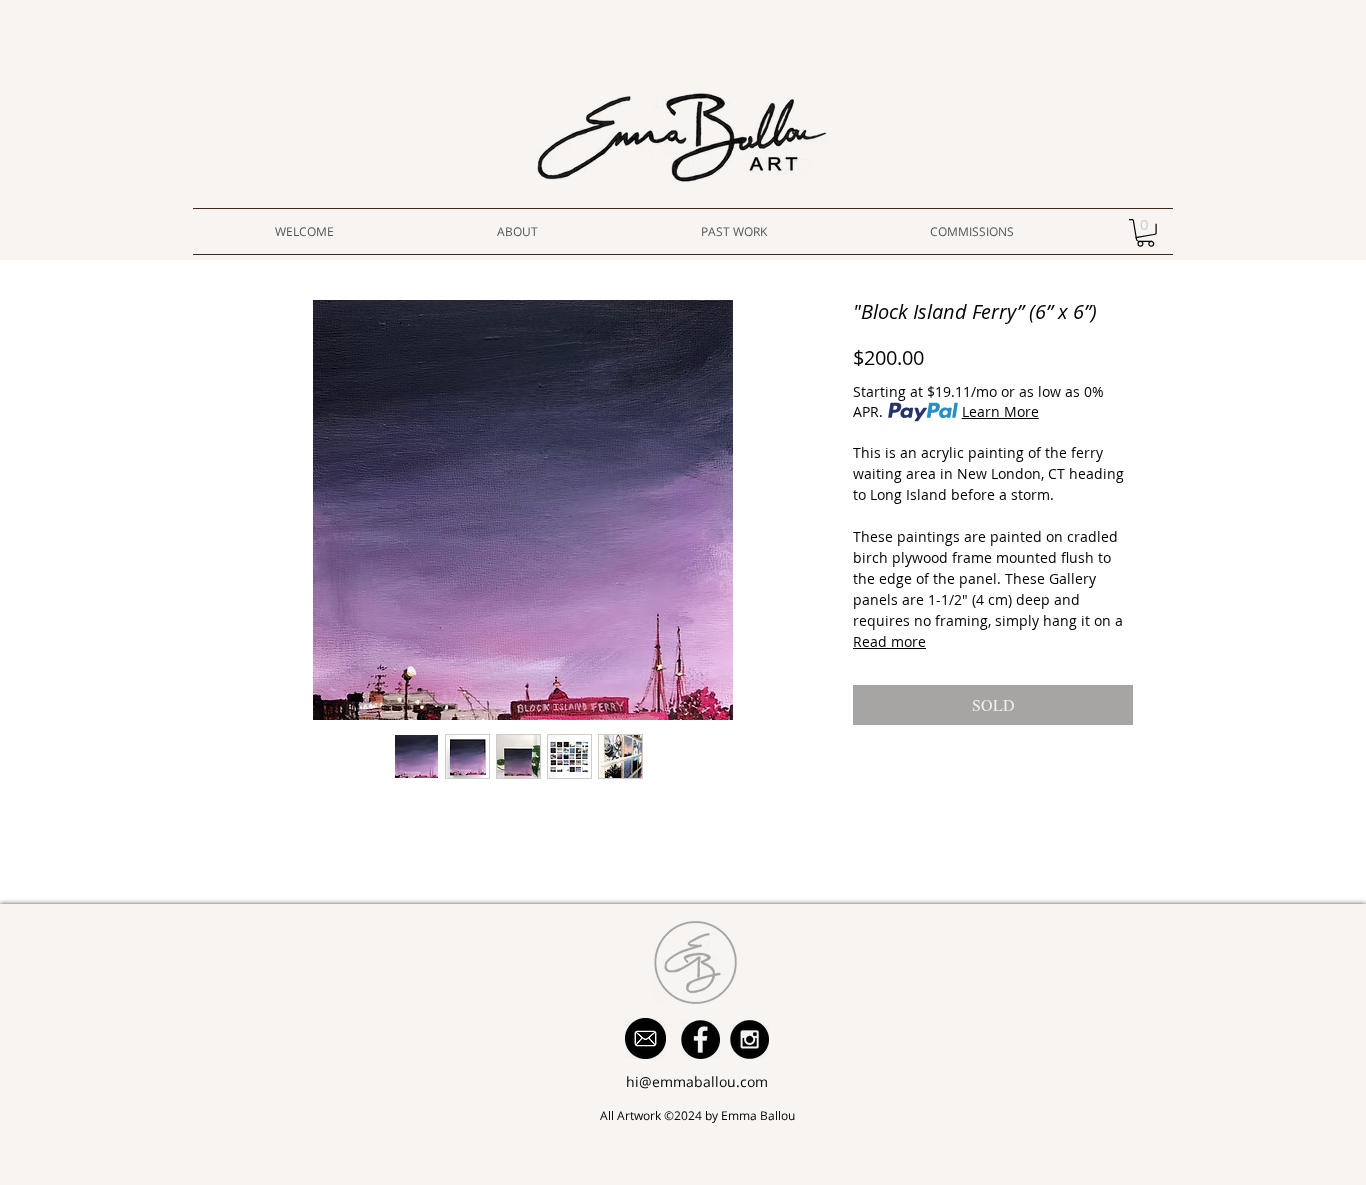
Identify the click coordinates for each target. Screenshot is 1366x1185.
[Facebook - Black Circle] (700, 1039)
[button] (1145, 233)
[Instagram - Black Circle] (749, 1039)
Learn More (1000, 411)
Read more (889, 641)
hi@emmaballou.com (697, 1081)
